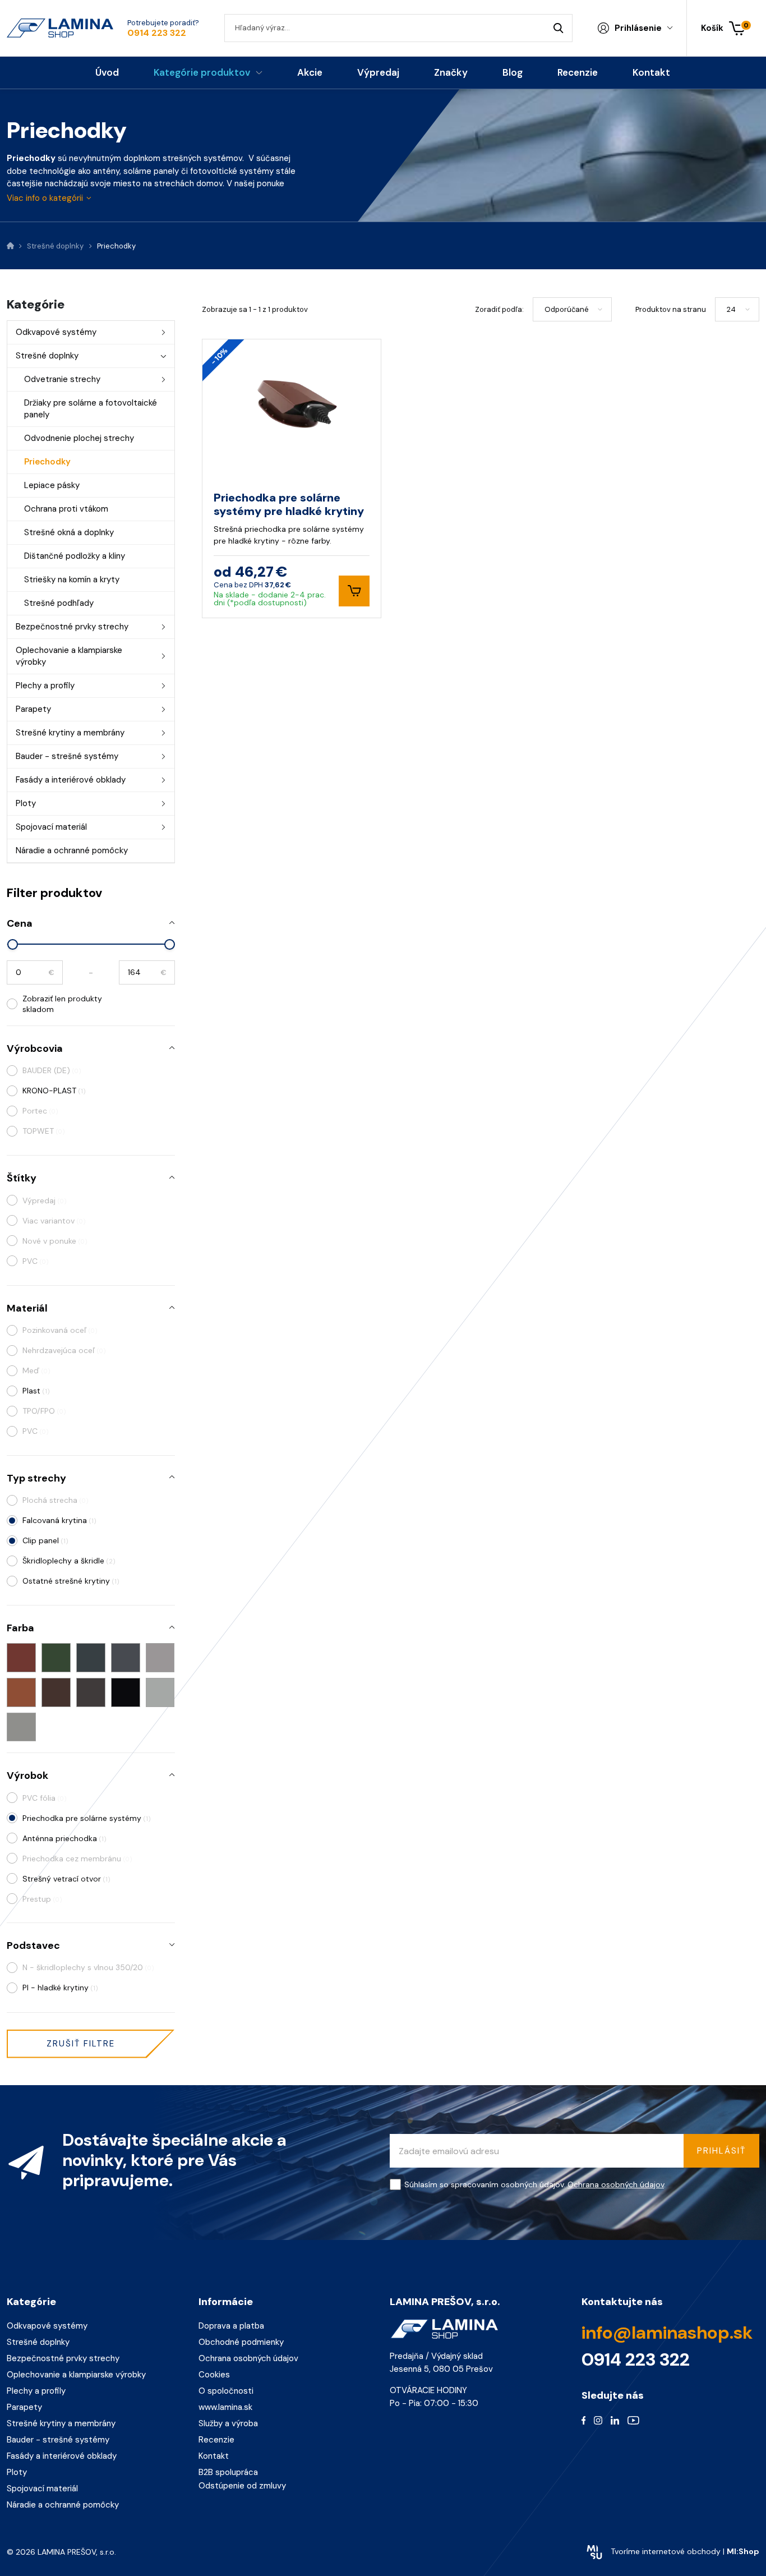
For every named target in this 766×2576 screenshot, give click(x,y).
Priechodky (47, 462)
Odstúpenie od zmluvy (242, 2486)
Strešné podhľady (59, 603)
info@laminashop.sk (667, 2333)
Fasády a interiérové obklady (71, 780)
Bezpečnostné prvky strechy (72, 627)
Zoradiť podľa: (499, 309)
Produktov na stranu (671, 309)
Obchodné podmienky (241, 2342)
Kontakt (214, 2456)
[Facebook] (584, 2420)
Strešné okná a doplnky (69, 532)
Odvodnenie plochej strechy (79, 438)
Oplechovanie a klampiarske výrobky (69, 656)
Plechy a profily (45, 686)
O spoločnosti (226, 2391)
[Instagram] (598, 2420)
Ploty (26, 803)
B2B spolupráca (228, 2472)
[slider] (13, 944)
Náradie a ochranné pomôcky (72, 850)
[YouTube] (633, 2420)
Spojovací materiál (51, 827)
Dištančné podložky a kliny (75, 556)
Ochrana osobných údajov (616, 2184)
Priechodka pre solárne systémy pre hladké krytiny (289, 504)
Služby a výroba (228, 2423)
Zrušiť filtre (81, 2044)
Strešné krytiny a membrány (70, 733)
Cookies (214, 2375)
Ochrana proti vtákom (66, 509)
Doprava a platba (231, 2326)
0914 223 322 (157, 33)
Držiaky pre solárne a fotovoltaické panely (91, 409)
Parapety (33, 709)
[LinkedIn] (615, 2420)
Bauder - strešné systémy (67, 756)
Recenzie (216, 2440)
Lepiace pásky (52, 485)
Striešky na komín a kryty (72, 579)
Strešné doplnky (47, 356)
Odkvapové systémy (56, 332)
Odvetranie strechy (62, 379)
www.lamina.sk (225, 2407)
